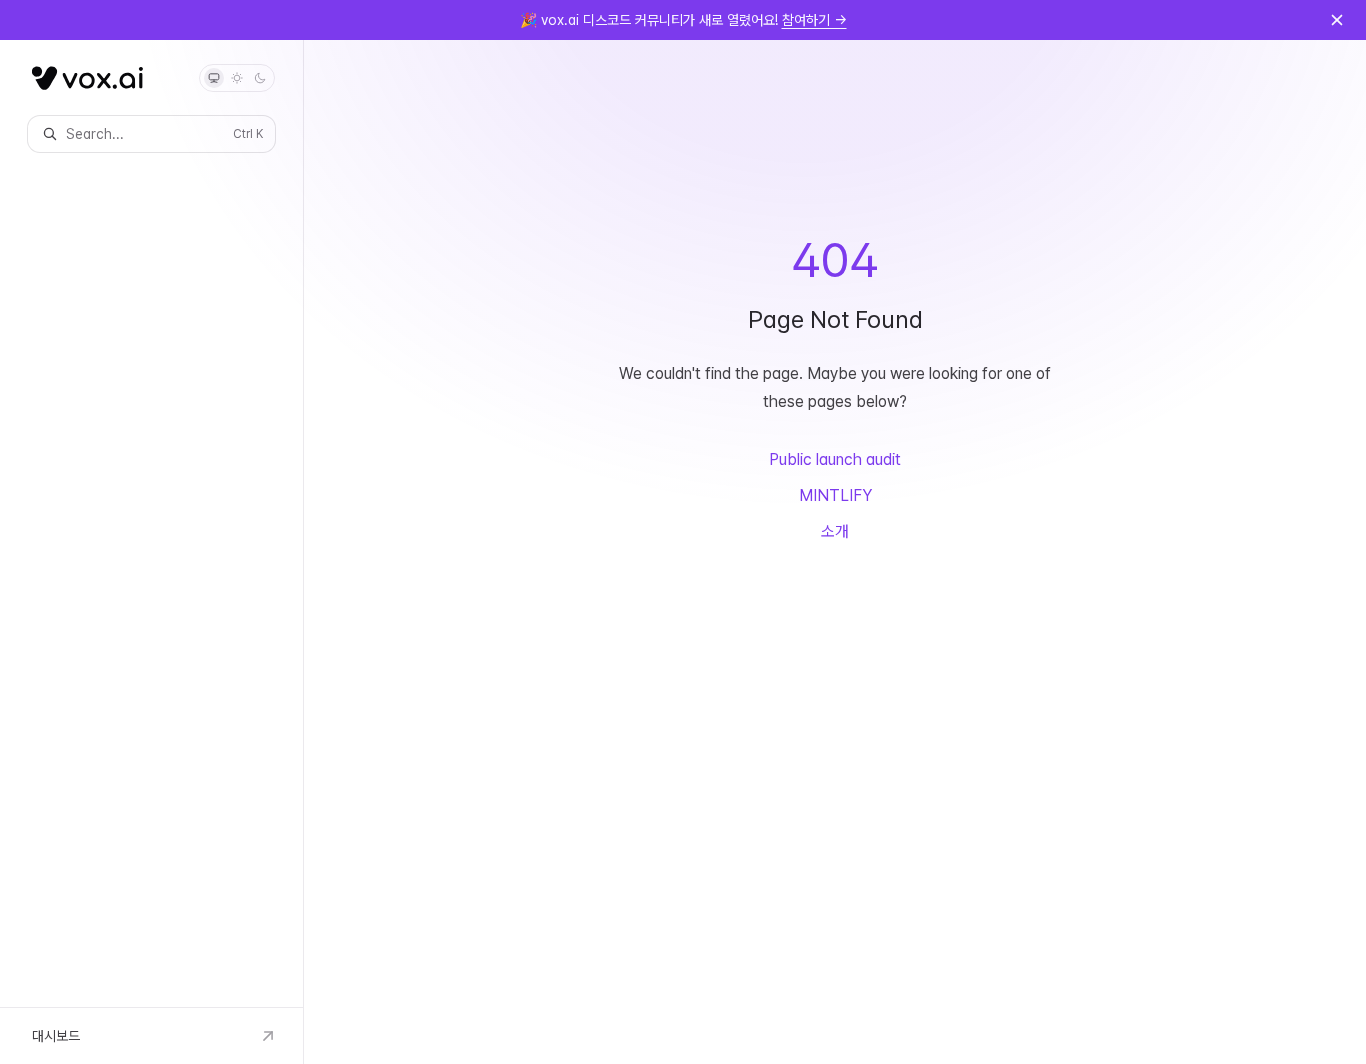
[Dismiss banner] (1337, 20)
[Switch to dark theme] (260, 78)
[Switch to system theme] (214, 78)
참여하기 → (814, 20)
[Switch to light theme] (237, 78)
